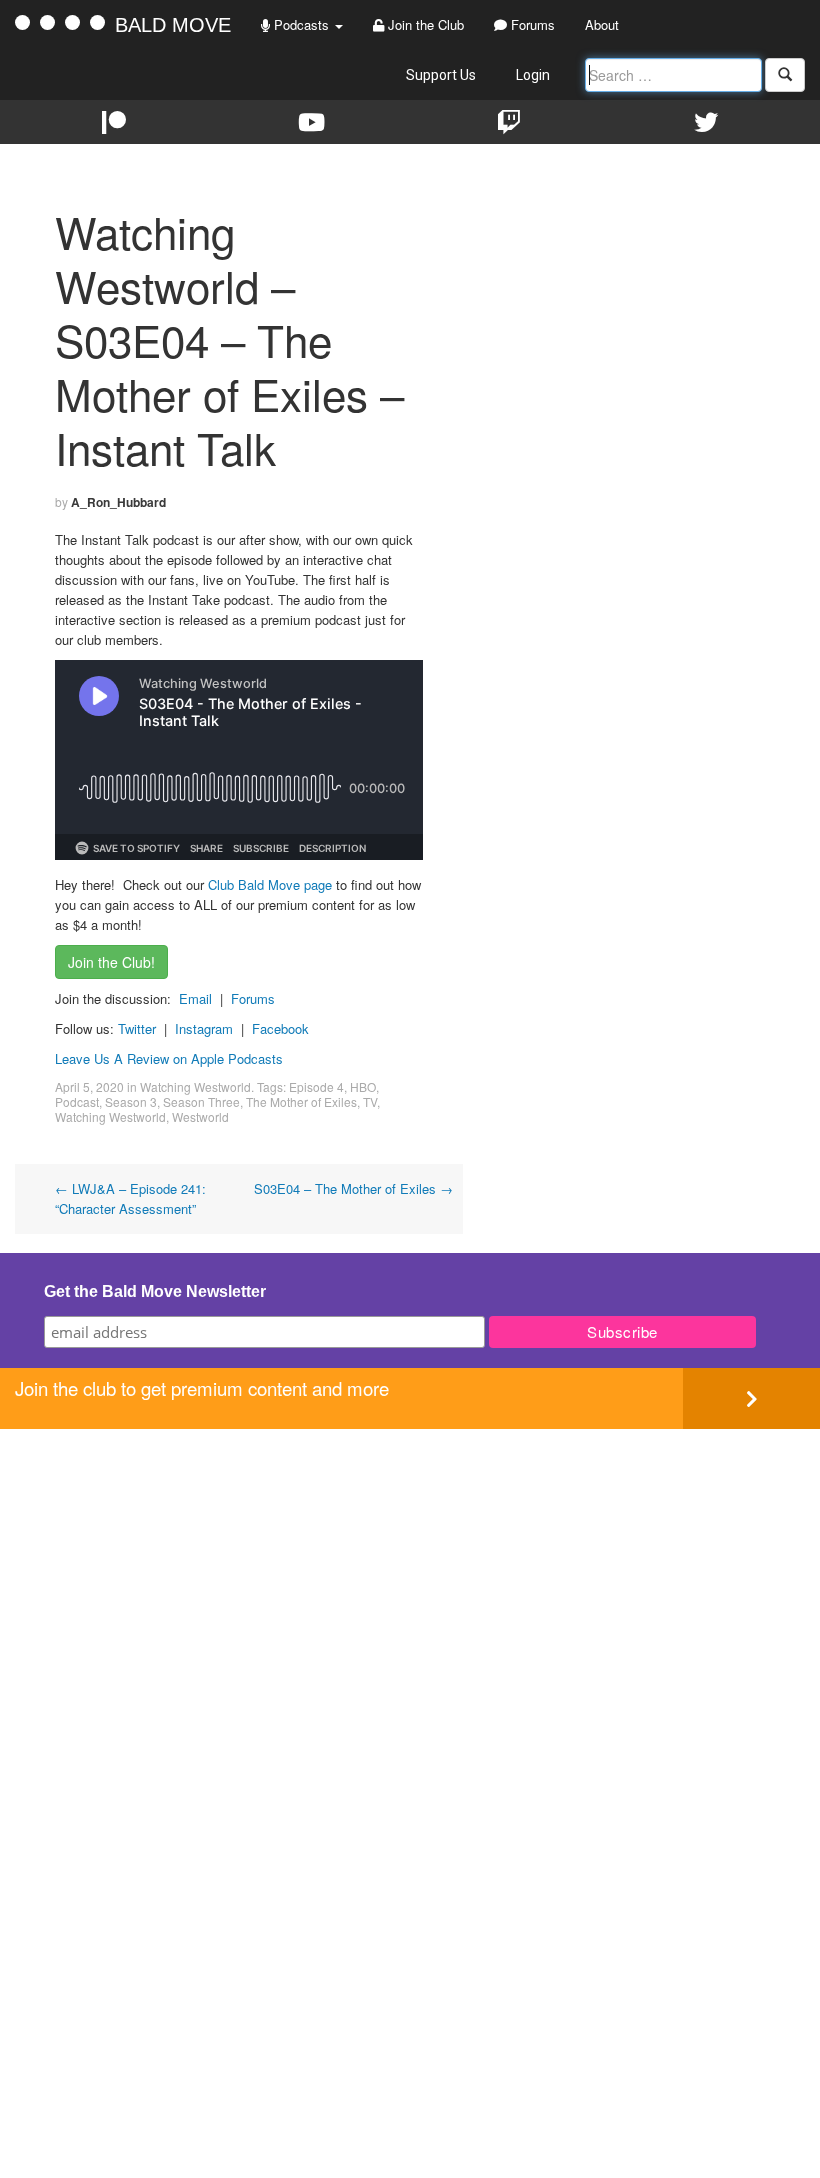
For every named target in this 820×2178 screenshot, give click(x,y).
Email (195, 998)
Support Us (441, 75)
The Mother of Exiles (301, 1101)
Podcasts (301, 24)
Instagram (204, 1028)
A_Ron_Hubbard (118, 502)
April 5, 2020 (89, 1086)
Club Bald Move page (270, 884)
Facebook (280, 1028)
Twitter (137, 1028)
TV (370, 1101)
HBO (363, 1086)
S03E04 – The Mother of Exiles (353, 1188)
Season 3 (131, 1101)
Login (533, 75)
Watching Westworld (195, 1086)
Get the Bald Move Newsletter (155, 1291)
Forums (531, 24)
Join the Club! (111, 962)
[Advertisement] (410, 1569)
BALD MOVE (173, 25)
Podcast (77, 1101)
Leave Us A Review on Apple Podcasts (169, 1058)
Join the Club (424, 24)
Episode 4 (316, 1086)
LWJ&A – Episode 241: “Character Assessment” (130, 1198)
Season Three (201, 1101)
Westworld (200, 1116)
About (602, 24)
